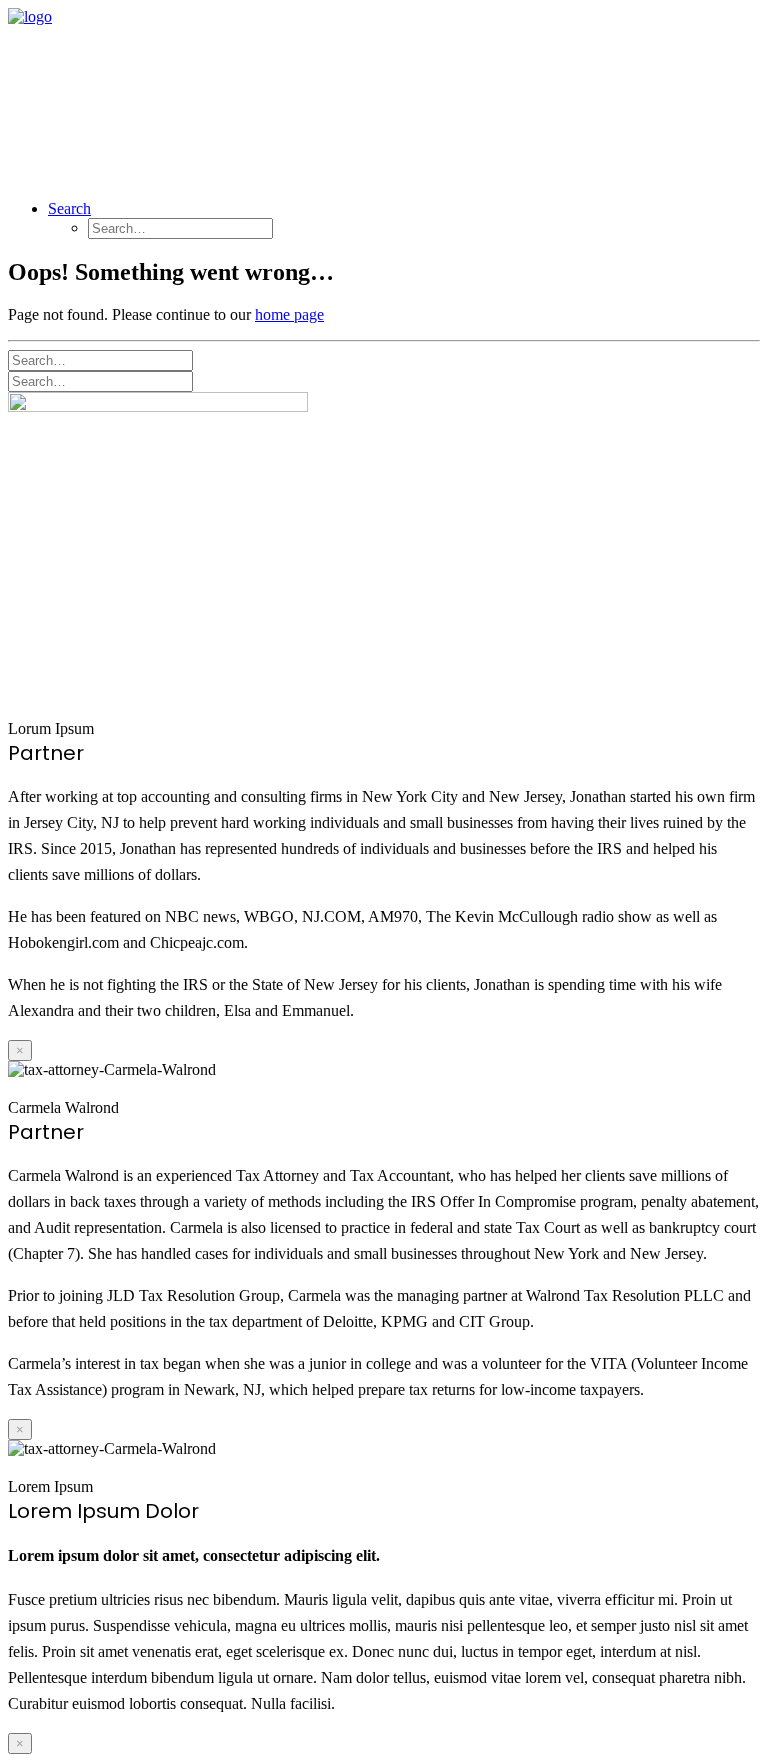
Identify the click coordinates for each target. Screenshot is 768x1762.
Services (268, 95)
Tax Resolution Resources (592, 95)
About (174, 95)
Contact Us (109, 154)
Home (88, 95)
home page (289, 314)
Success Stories (398, 95)
